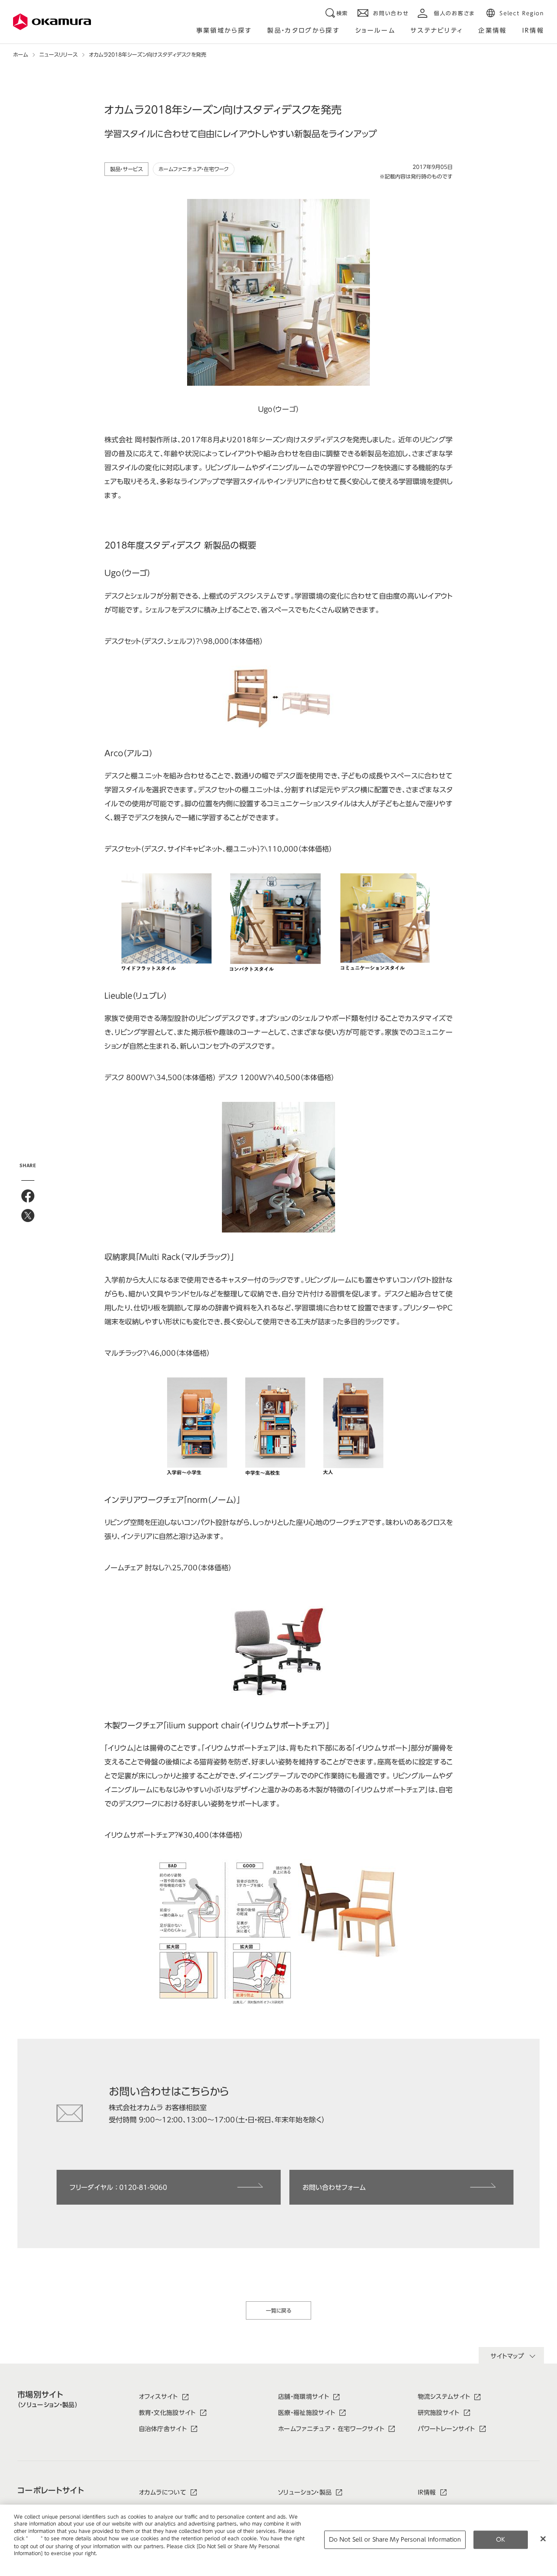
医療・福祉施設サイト (307, 2413)
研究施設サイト (439, 2413)
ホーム (20, 54)
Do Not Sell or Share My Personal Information (395, 2540)
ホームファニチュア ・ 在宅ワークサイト (331, 2429)
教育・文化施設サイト (167, 2413)
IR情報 (427, 2492)
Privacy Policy (32, 2560)
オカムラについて (163, 2492)
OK (501, 2540)
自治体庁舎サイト (163, 2429)
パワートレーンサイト (446, 2429)
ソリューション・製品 (305, 2492)
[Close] (543, 2539)
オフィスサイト (158, 2397)
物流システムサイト (444, 2397)
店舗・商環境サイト (304, 2397)
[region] (278, 2540)
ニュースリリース (58, 54)
